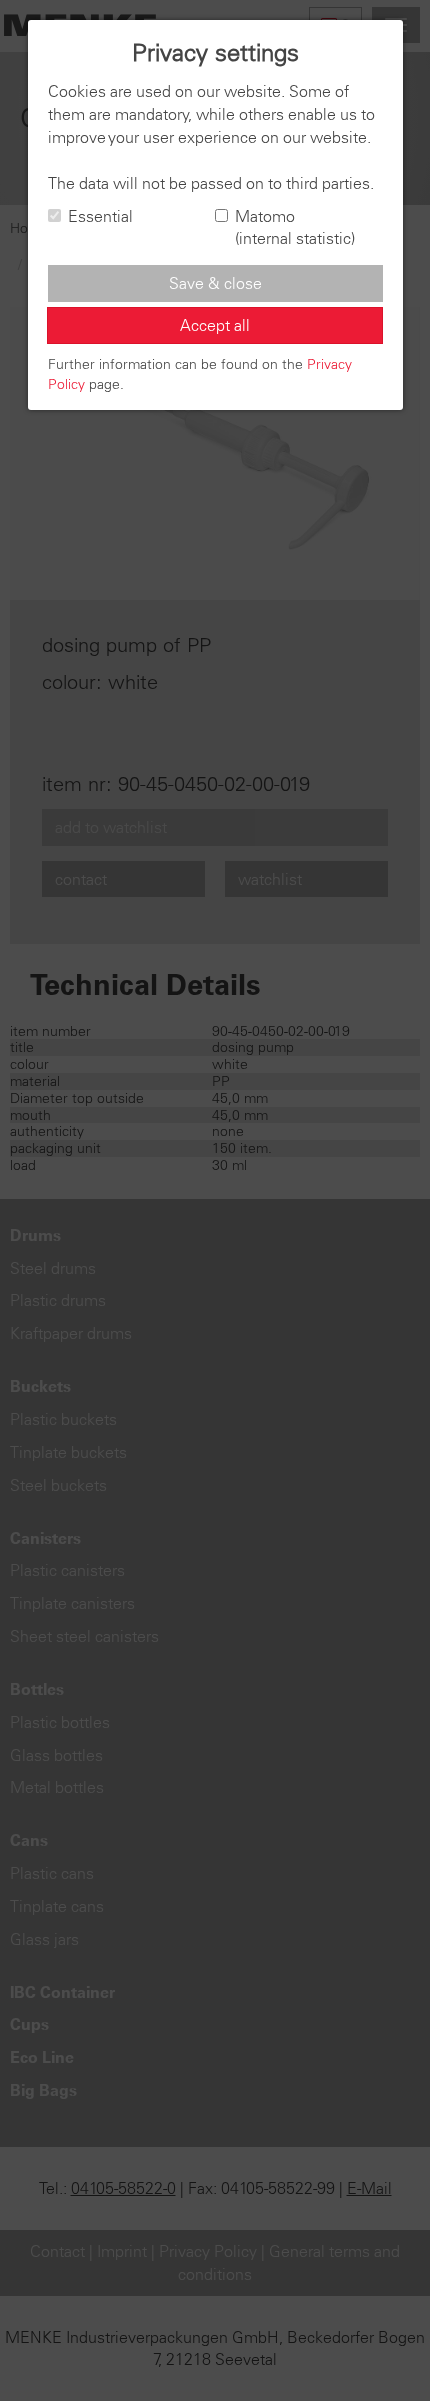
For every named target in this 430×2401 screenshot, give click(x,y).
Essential (100, 216)
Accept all (215, 325)
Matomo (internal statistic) (295, 227)
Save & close (215, 283)
